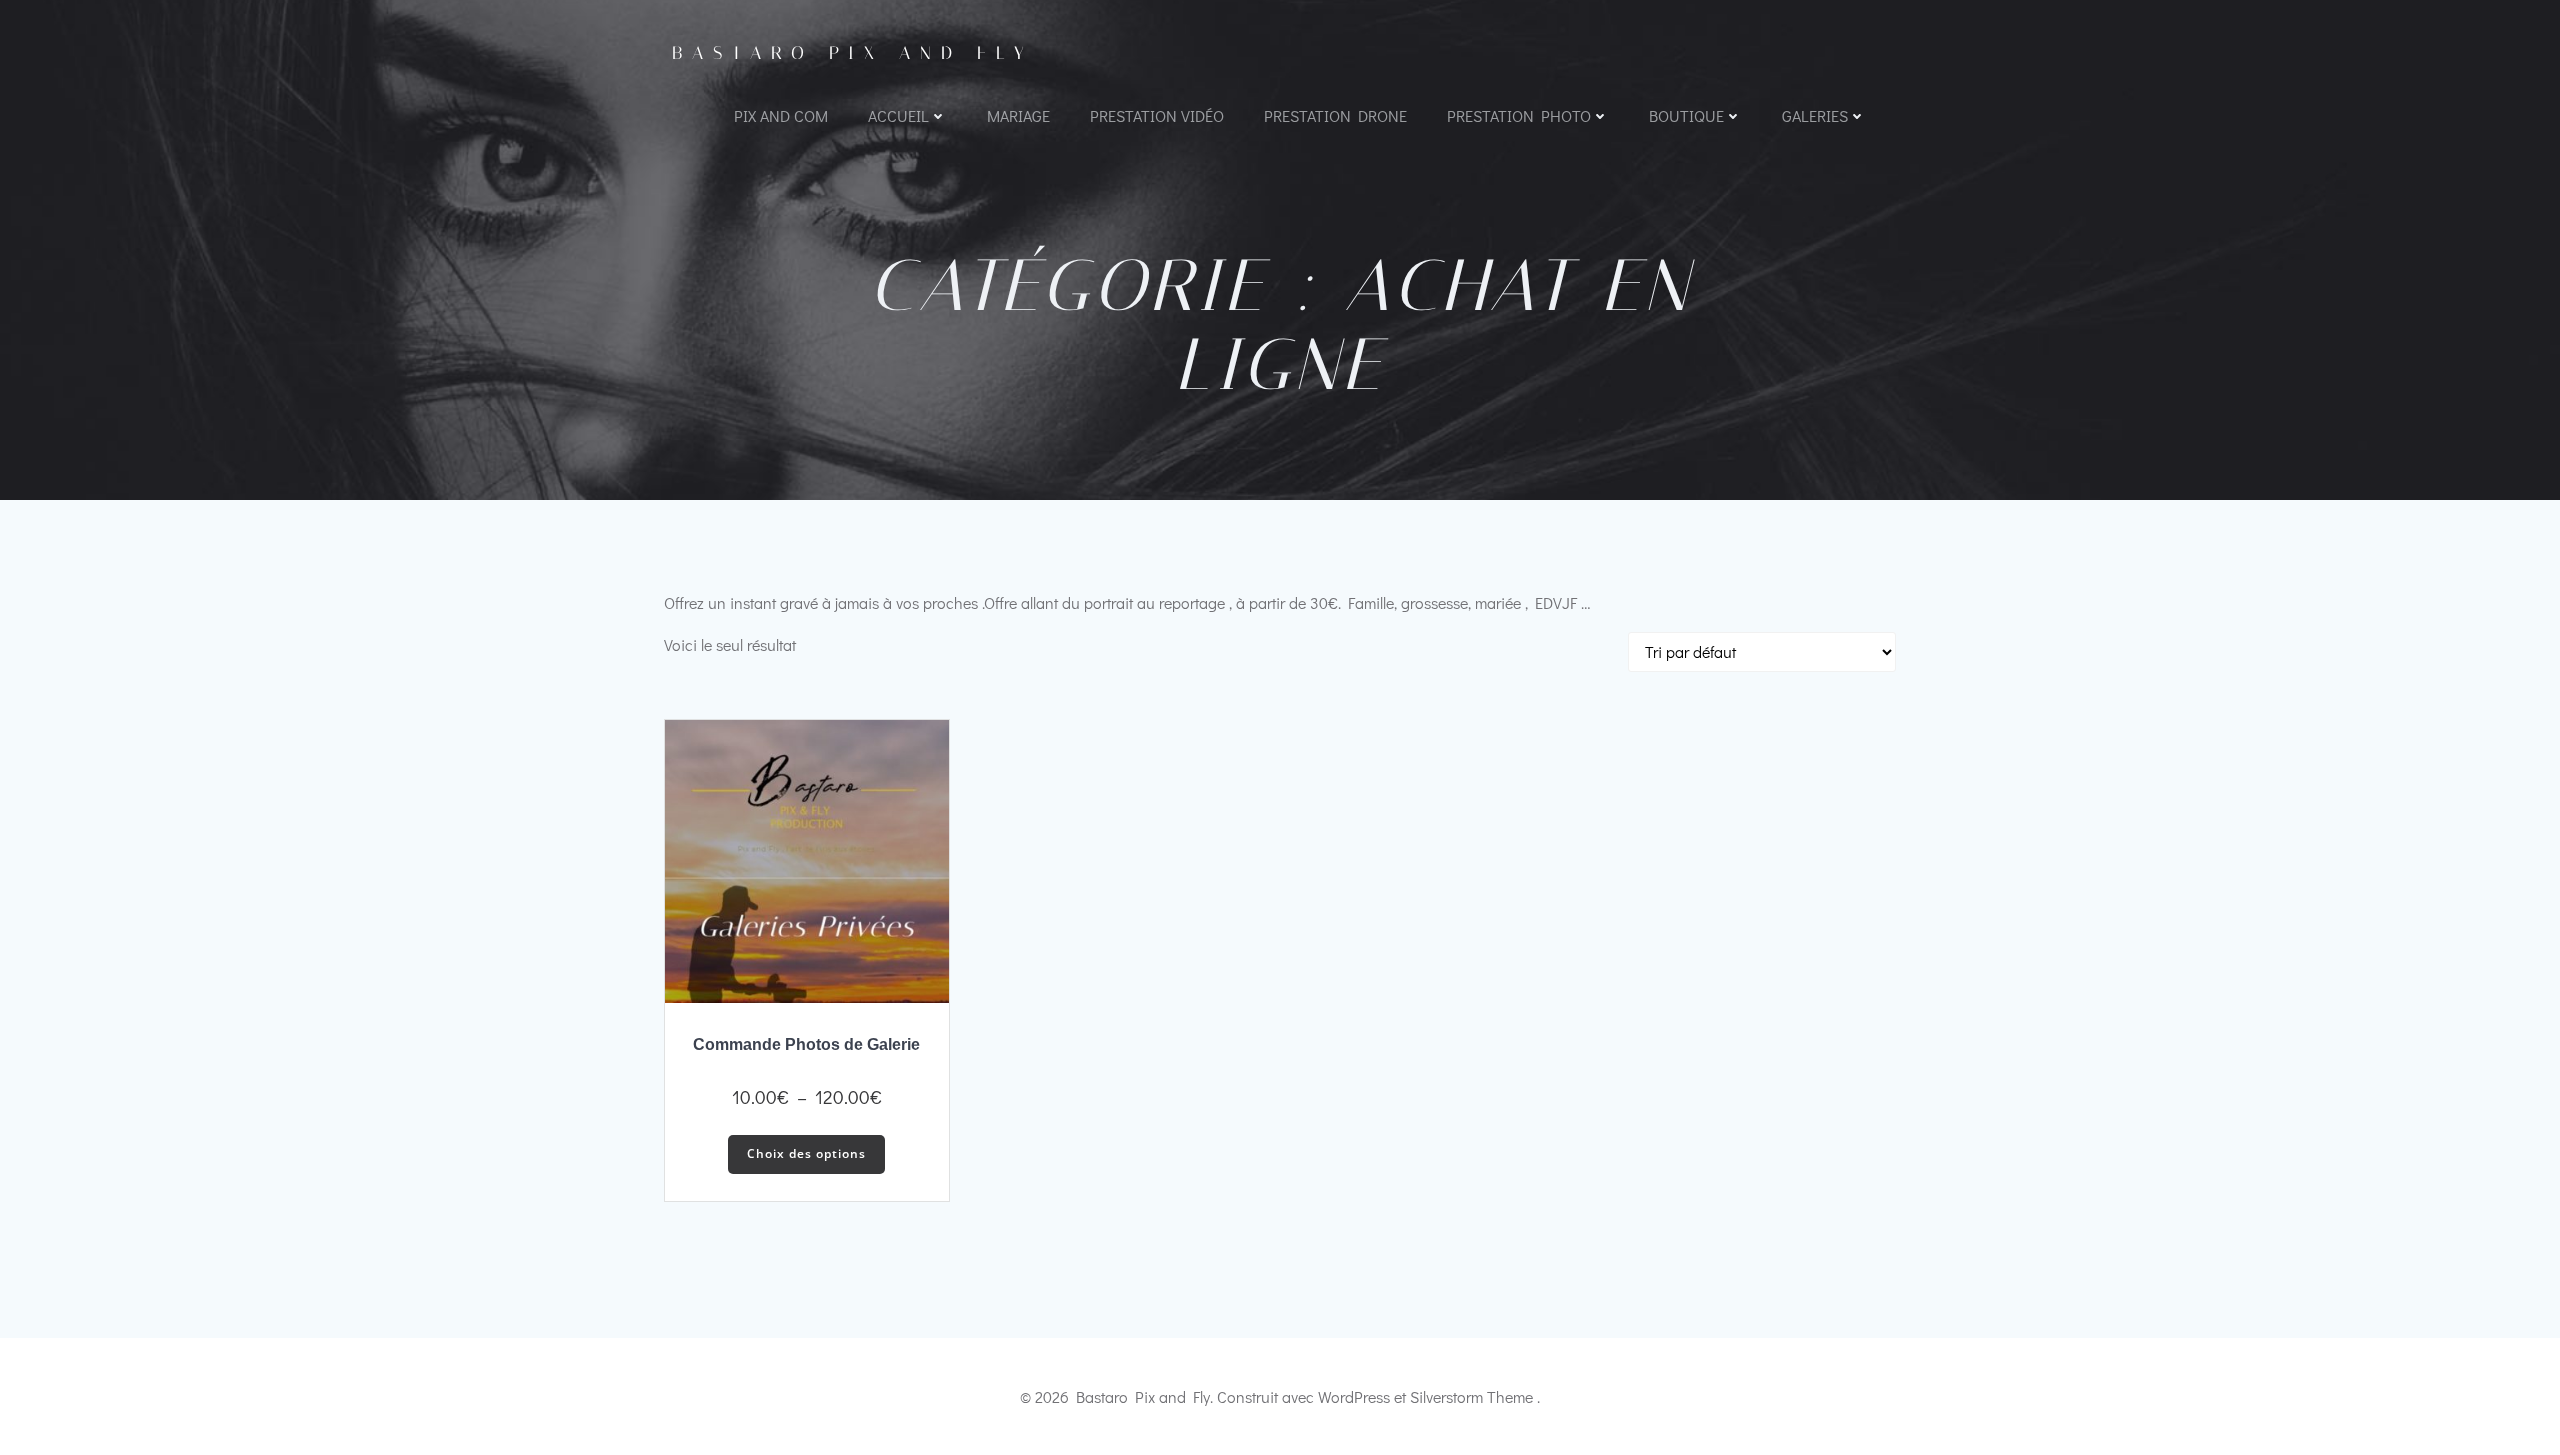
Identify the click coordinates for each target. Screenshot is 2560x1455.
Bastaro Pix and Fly (853, 53)
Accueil (898, 115)
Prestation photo (1519, 115)
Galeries (1815, 115)
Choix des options (806, 1153)
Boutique (1686, 115)
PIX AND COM (781, 115)
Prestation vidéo (1157, 115)
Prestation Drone (1335, 115)
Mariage (1018, 115)
